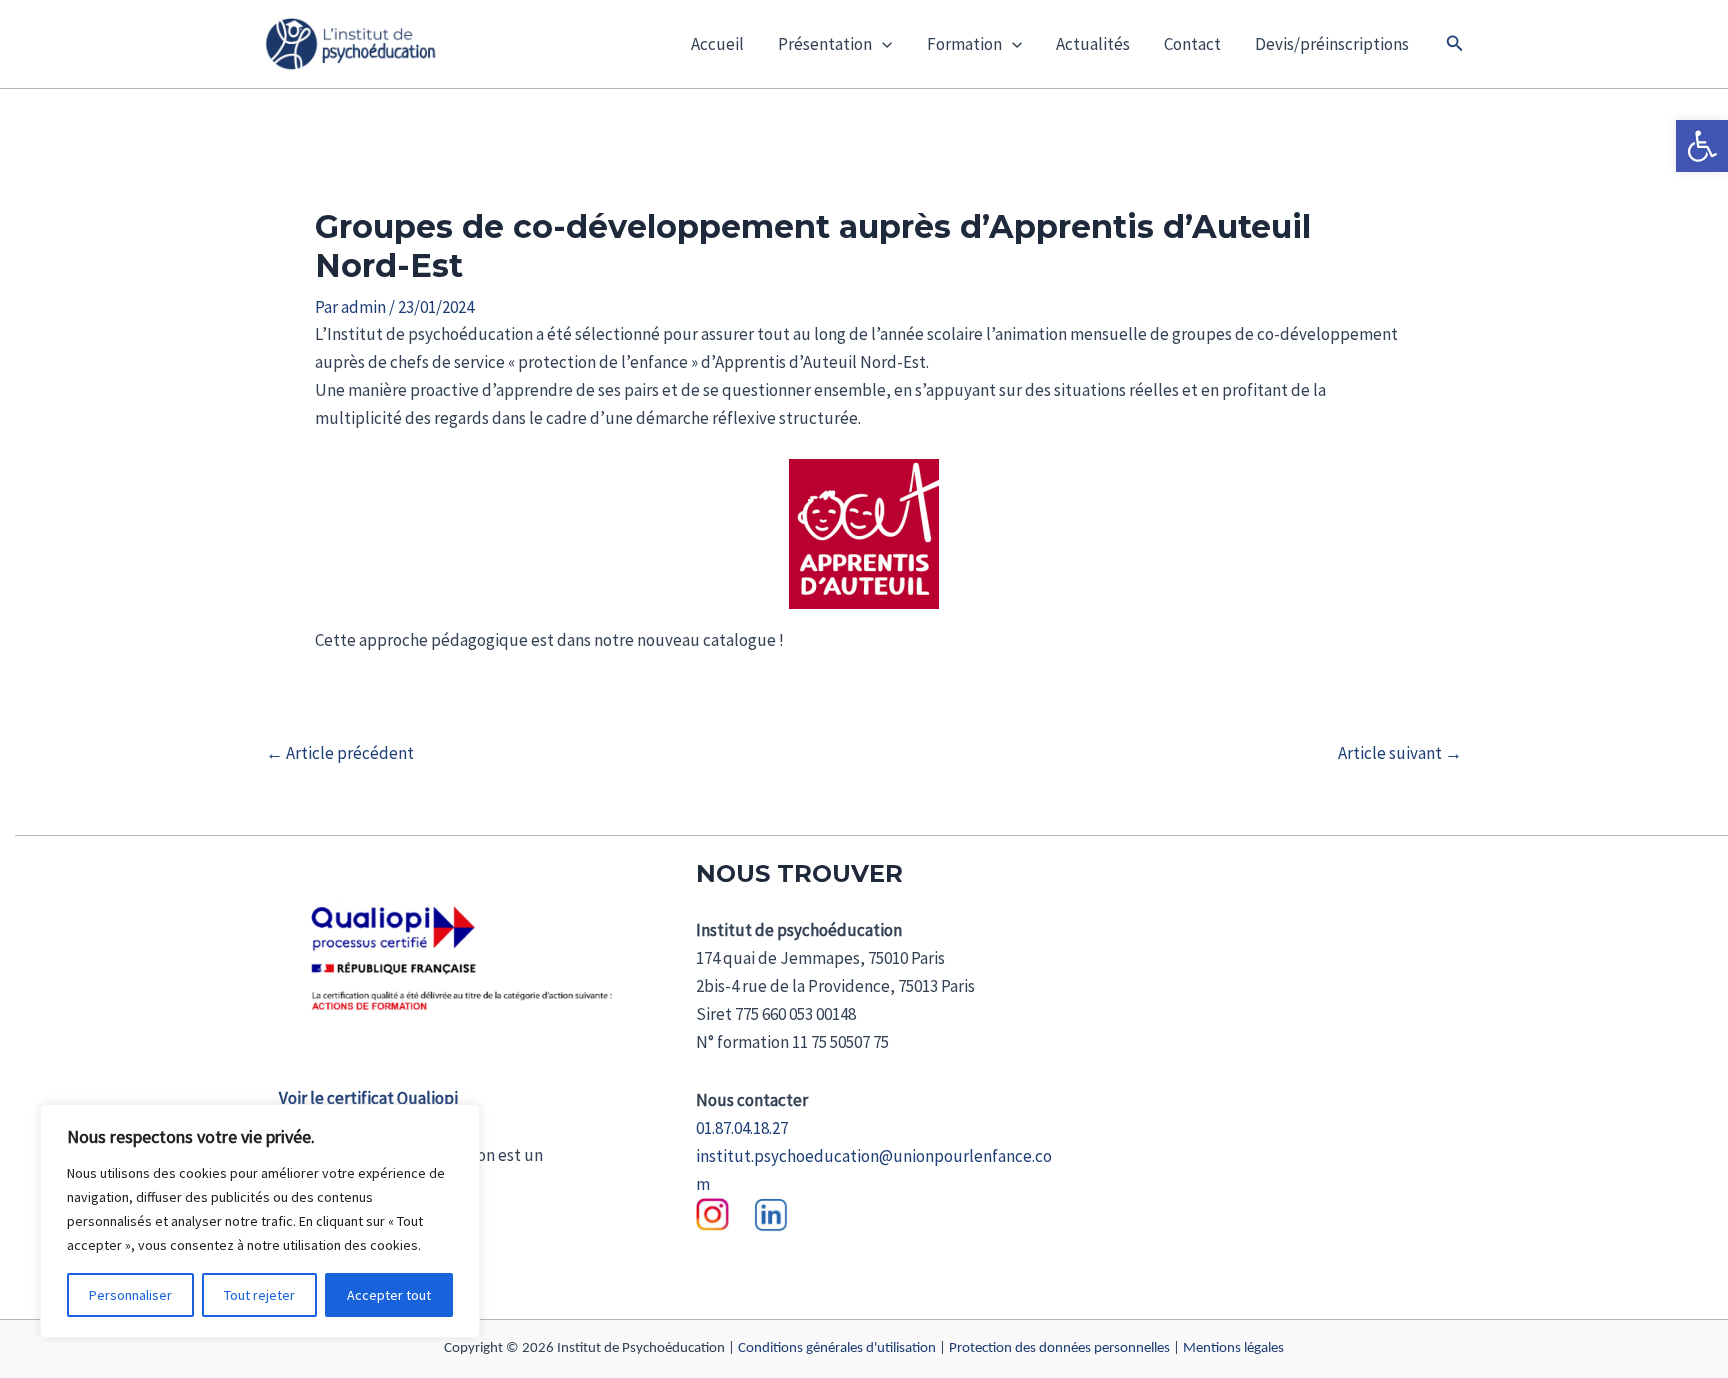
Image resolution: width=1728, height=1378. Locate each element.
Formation (964, 44)
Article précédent (340, 753)
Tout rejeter (259, 1295)
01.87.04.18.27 (742, 1128)
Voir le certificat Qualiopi (368, 1098)
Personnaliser (130, 1295)
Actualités (1093, 44)
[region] (260, 1221)
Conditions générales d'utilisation (837, 1348)
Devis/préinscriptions (1332, 44)
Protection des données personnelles (1059, 1348)
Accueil (717, 44)
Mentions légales (1233, 1348)
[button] (1702, 146)
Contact (1192, 44)
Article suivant (1400, 753)
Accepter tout (389, 1295)
